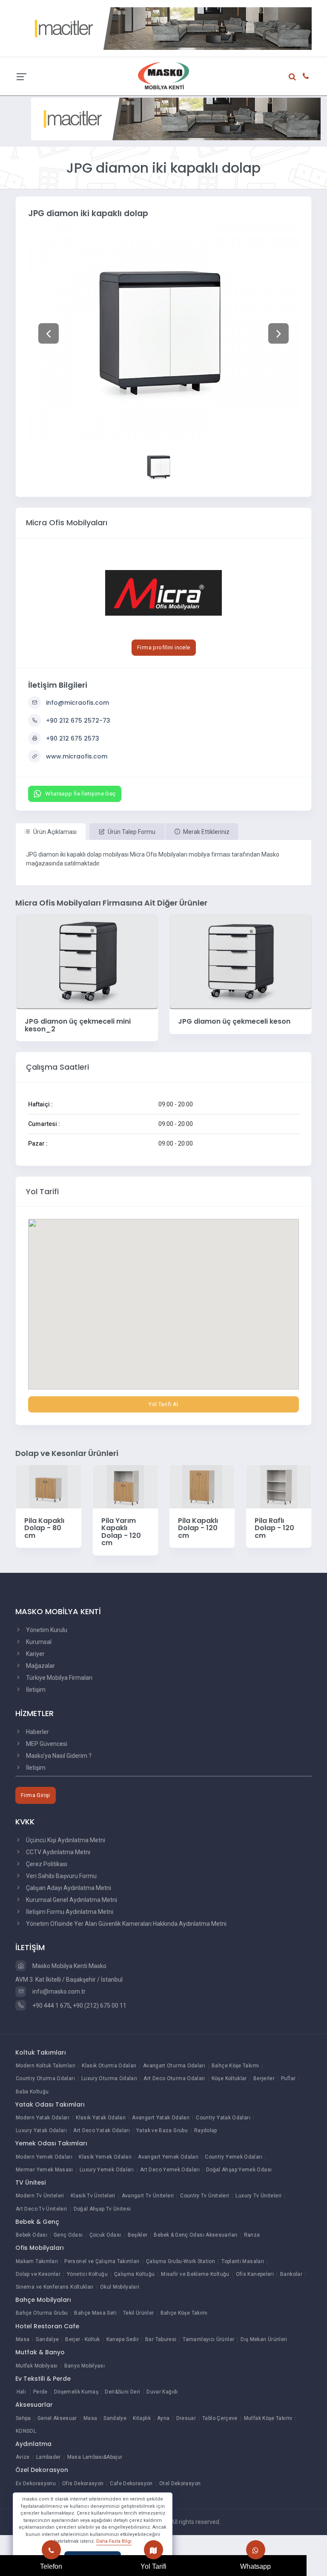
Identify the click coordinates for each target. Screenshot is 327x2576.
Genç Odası (68, 2235)
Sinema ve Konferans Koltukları (55, 2287)
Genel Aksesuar (57, 2418)
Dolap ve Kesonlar (38, 2274)
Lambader (49, 2457)
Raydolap (206, 2130)
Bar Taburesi (161, 2339)
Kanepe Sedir (123, 2339)
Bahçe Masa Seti (95, 2313)
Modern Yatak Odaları (43, 2118)
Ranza (252, 2235)
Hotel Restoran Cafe (47, 2326)
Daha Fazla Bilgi (114, 2541)
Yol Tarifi (153, 2566)
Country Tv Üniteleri (205, 2196)
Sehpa (23, 2418)
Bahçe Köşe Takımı (235, 2066)
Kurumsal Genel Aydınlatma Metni (71, 1900)
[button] (48, 333)
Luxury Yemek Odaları (107, 2170)
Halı (21, 2392)
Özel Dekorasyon (42, 2470)
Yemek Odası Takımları (51, 2143)
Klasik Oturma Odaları (109, 2066)
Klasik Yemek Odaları (105, 2157)
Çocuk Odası (105, 2235)
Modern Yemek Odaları (44, 2157)
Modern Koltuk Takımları (46, 2066)
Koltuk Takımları (41, 2052)
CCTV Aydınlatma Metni (57, 1852)
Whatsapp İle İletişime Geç (80, 794)
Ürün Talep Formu (131, 832)
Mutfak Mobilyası (37, 2366)
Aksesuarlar (34, 2405)
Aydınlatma (33, 2444)
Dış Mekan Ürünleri (264, 2339)
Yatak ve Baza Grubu (162, 2130)
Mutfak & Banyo (40, 2352)
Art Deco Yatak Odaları (102, 2130)
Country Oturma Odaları (45, 2078)
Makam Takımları (37, 2261)
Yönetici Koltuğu (87, 2274)
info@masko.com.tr (58, 1991)
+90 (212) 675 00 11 (100, 2006)
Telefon (51, 2566)
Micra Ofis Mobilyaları (67, 522)
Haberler (37, 1732)
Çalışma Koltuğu (134, 2274)
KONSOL (26, 2431)
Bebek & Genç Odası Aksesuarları (195, 2235)
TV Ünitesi (30, 2182)
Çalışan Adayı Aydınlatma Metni (68, 1888)
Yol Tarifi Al (163, 1404)
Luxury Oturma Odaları (109, 2078)
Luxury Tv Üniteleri (258, 2196)
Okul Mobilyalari (120, 2287)
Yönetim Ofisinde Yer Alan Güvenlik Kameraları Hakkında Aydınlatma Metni (126, 1924)
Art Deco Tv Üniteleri (42, 2209)
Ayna (163, 2418)
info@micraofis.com (77, 703)
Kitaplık (142, 2418)
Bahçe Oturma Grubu (42, 2313)
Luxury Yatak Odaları (41, 2130)
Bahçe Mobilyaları (43, 2300)
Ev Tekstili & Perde (43, 2379)
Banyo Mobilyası (85, 2366)
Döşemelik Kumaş (76, 2392)
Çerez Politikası (46, 1864)
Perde (40, 2392)
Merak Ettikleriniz (206, 832)
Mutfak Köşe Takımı (268, 2418)
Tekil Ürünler (139, 2313)
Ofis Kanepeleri (255, 2274)
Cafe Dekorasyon (131, 2483)
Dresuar (186, 2418)
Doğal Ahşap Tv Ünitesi (102, 2209)
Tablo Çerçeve (220, 2418)
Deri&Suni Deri (122, 2392)
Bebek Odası (32, 2235)
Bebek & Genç (37, 2222)
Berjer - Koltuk (82, 2339)
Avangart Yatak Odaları (161, 2118)
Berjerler (264, 2078)
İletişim (35, 1690)
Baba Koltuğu (32, 2092)
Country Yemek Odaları (234, 2157)
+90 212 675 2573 (73, 738)
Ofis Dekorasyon (83, 2483)
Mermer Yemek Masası (44, 2170)
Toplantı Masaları (243, 2261)
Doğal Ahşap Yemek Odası (239, 2170)
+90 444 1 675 (51, 2006)
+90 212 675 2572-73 (78, 721)
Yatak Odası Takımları (50, 2104)
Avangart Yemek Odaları (168, 2157)
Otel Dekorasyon (180, 2483)
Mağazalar (40, 1666)
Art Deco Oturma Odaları (174, 2078)
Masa (23, 2339)
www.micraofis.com (77, 756)
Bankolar (291, 2274)
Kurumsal (38, 1642)
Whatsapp (255, 2566)
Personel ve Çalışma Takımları (102, 2261)
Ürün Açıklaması (54, 832)
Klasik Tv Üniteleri (93, 2196)
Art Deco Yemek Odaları (170, 2170)
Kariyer (35, 1654)
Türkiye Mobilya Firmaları (59, 1678)
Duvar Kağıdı (162, 2392)
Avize (23, 2457)
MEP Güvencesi (46, 1744)
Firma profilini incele (164, 647)
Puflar (288, 2078)
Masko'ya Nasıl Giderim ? (58, 1756)
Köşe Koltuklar (229, 2078)
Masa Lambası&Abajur (95, 2457)
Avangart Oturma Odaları (174, 2066)
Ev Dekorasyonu (36, 2483)
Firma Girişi (36, 1795)
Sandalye (47, 2339)
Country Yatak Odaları (223, 2118)
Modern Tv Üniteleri (40, 2196)
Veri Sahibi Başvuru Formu (61, 1876)
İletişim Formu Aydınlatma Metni (69, 1912)
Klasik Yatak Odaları (101, 2118)
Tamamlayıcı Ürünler (208, 2339)
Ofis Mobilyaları (40, 2248)
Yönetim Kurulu (46, 1630)
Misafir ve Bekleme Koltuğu (195, 2274)
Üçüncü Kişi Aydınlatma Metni (65, 1840)
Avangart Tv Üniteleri (148, 2196)
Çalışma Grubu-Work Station (181, 2261)
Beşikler (138, 2235)
